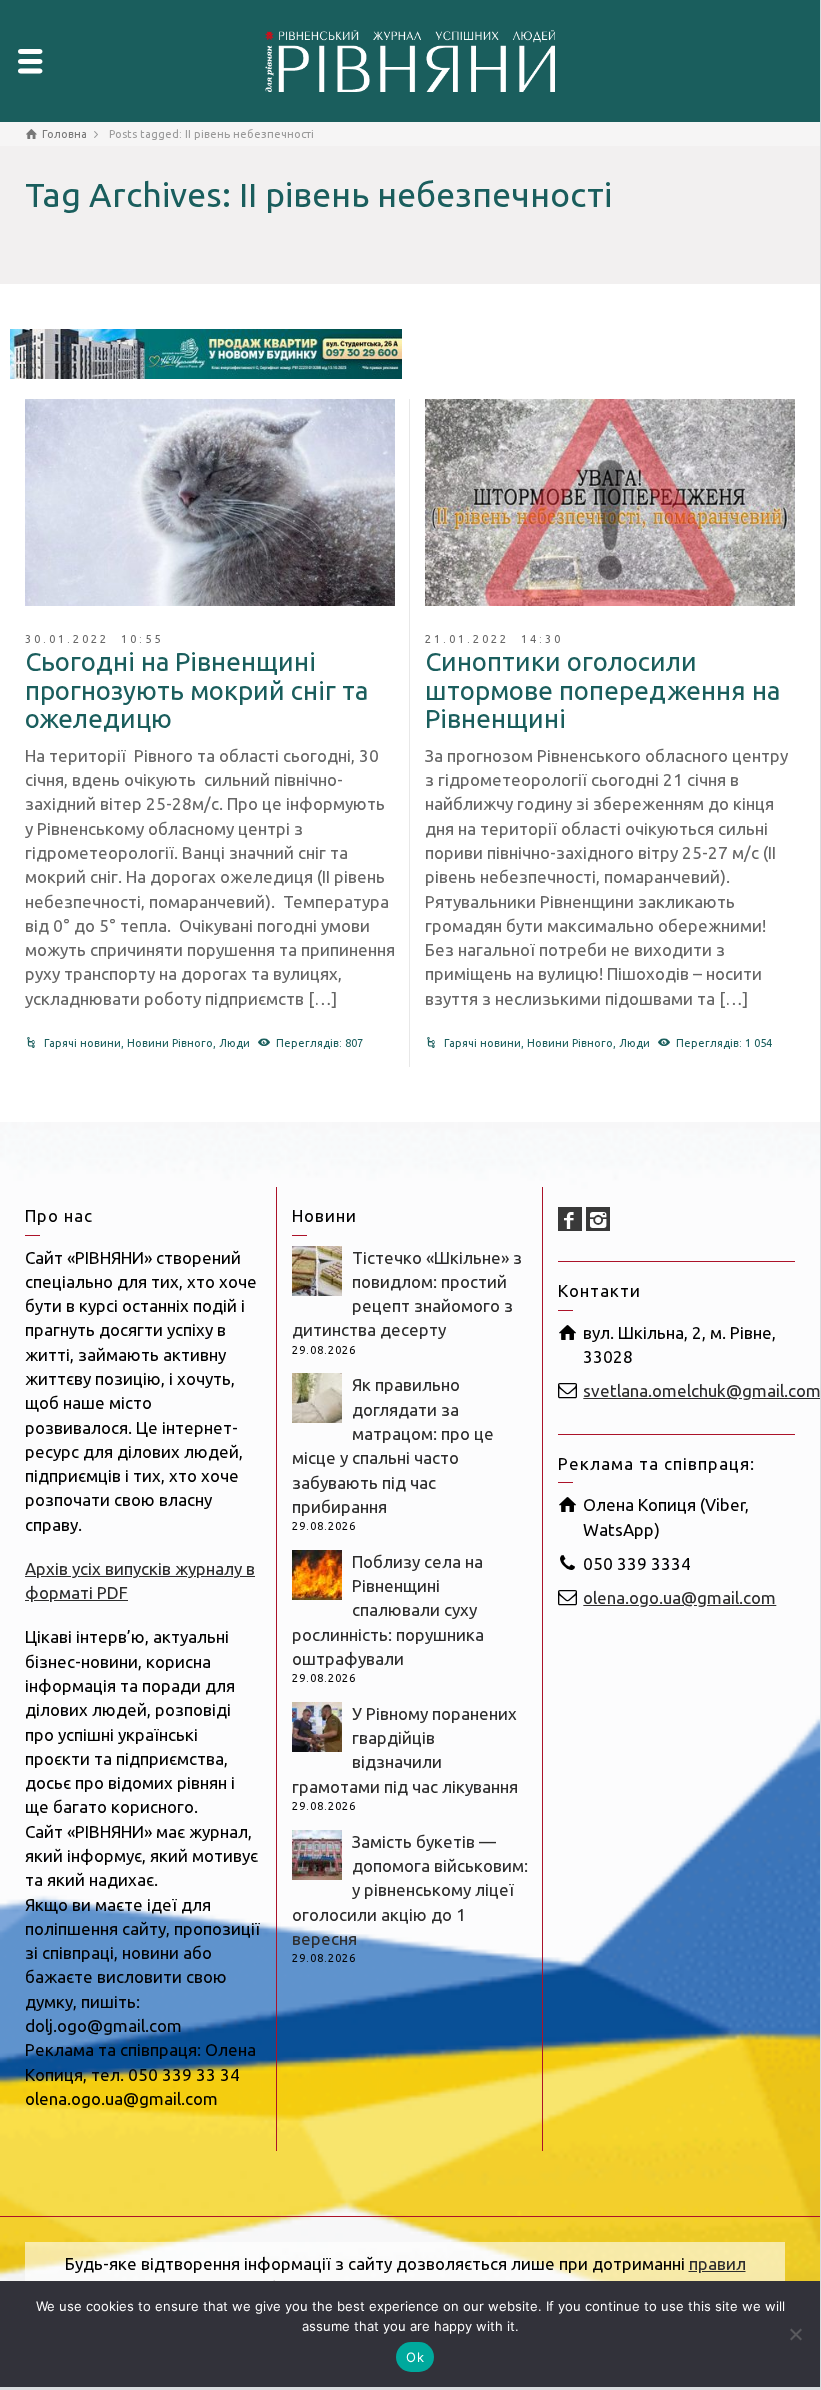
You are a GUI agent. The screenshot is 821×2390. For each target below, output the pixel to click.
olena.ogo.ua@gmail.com (679, 1597)
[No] (795, 2334)
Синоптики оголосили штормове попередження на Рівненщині (602, 690)
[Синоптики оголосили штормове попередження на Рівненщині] (610, 502)
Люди (234, 1043)
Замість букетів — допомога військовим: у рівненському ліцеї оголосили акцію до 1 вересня (410, 1890)
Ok (415, 2357)
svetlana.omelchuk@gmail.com (702, 1390)
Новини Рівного (170, 1043)
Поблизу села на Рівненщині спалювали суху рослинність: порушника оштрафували (388, 1610)
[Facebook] (570, 1219)
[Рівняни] (410, 58)
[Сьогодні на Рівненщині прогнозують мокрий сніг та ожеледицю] (210, 502)
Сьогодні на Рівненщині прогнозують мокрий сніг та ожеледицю (196, 690)
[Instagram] (598, 1219)
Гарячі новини (82, 1043)
